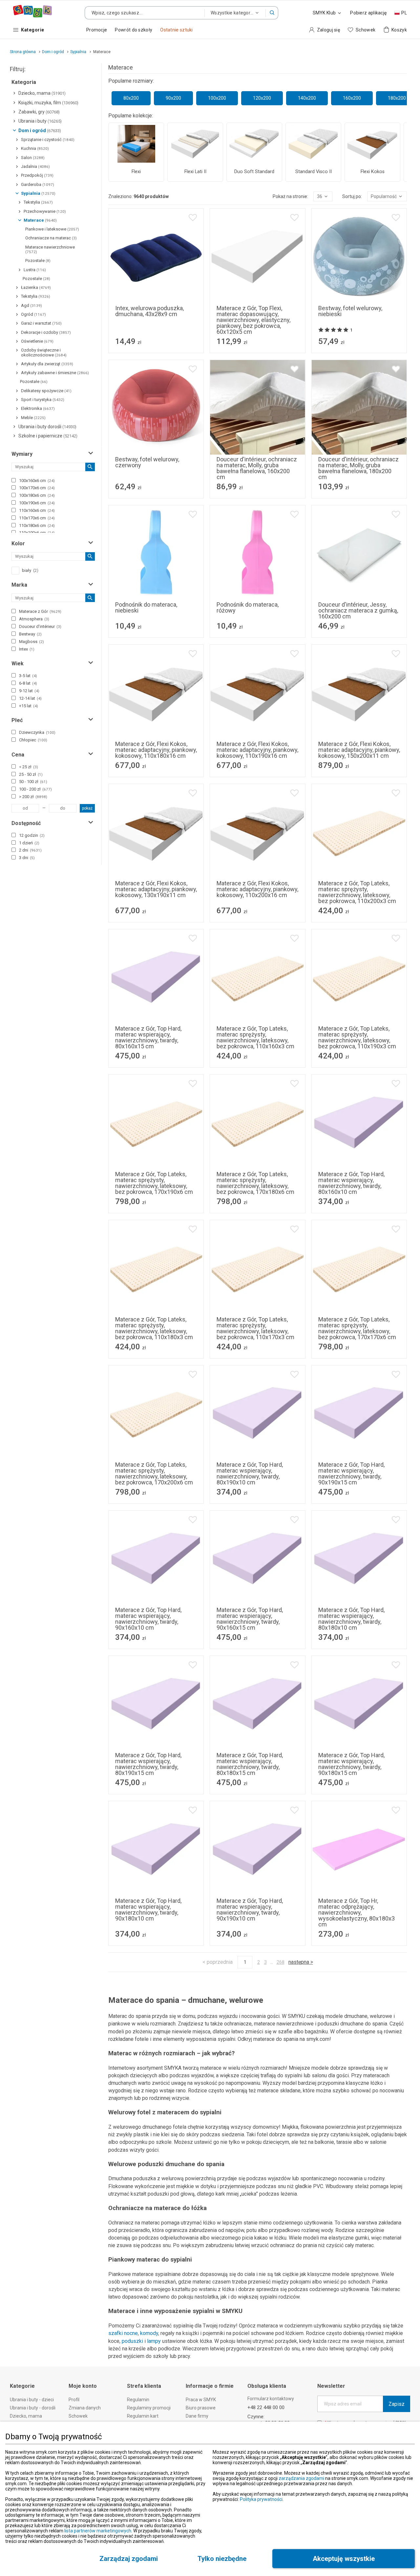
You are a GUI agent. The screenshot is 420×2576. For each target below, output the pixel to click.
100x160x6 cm (37, 481)
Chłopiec (33, 740)
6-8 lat (28, 683)
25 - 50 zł (31, 774)
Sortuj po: (352, 196)
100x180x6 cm (37, 495)
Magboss (31, 642)
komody (149, 2333)
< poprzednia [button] (218, 1962)
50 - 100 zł (33, 782)
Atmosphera (34, 619)
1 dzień (29, 843)
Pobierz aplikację (368, 13)
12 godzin (32, 835)
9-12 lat (29, 691)
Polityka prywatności (261, 2499)
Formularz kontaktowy (271, 2399)
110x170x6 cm (37, 518)
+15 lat (29, 706)
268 (281, 1962)
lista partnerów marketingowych (98, 2531)
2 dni (30, 850)
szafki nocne (123, 2333)
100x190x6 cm (37, 503)
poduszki (132, 2341)
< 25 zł (29, 767)
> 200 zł (33, 797)
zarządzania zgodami (301, 2478)
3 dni (27, 858)
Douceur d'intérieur (40, 626)
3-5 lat (28, 676)
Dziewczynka (37, 732)
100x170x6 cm (37, 488)
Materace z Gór (40, 611)
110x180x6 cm (37, 525)
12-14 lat (30, 698)
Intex (27, 649)
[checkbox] (14, 480)
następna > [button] (301, 1962)
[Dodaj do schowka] (193, 218)
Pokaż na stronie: (290, 196)
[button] (272, 13)
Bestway (30, 634)
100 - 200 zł (35, 789)
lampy (154, 2341)
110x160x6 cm (37, 510)
